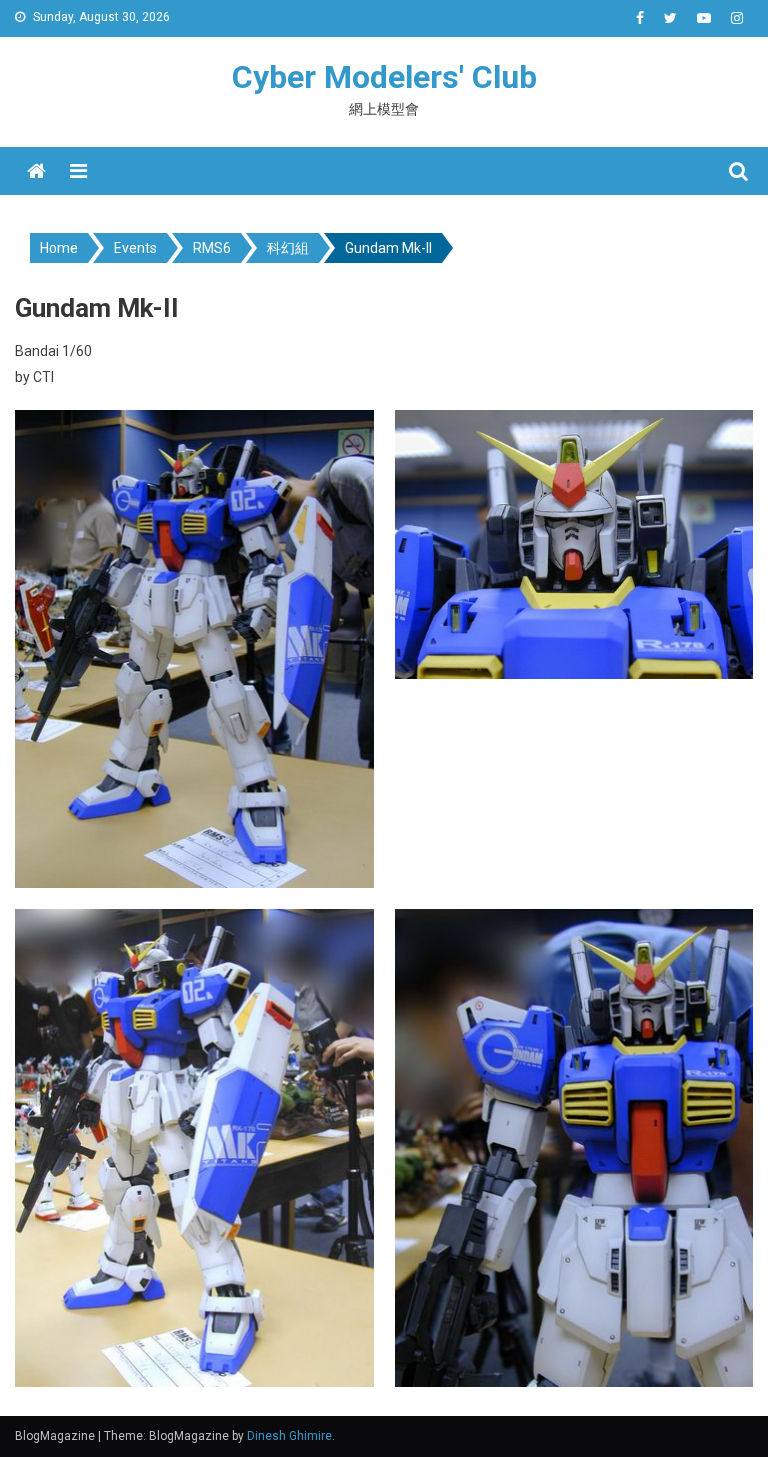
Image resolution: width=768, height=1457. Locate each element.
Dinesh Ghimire (289, 1436)
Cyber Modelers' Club (384, 77)
